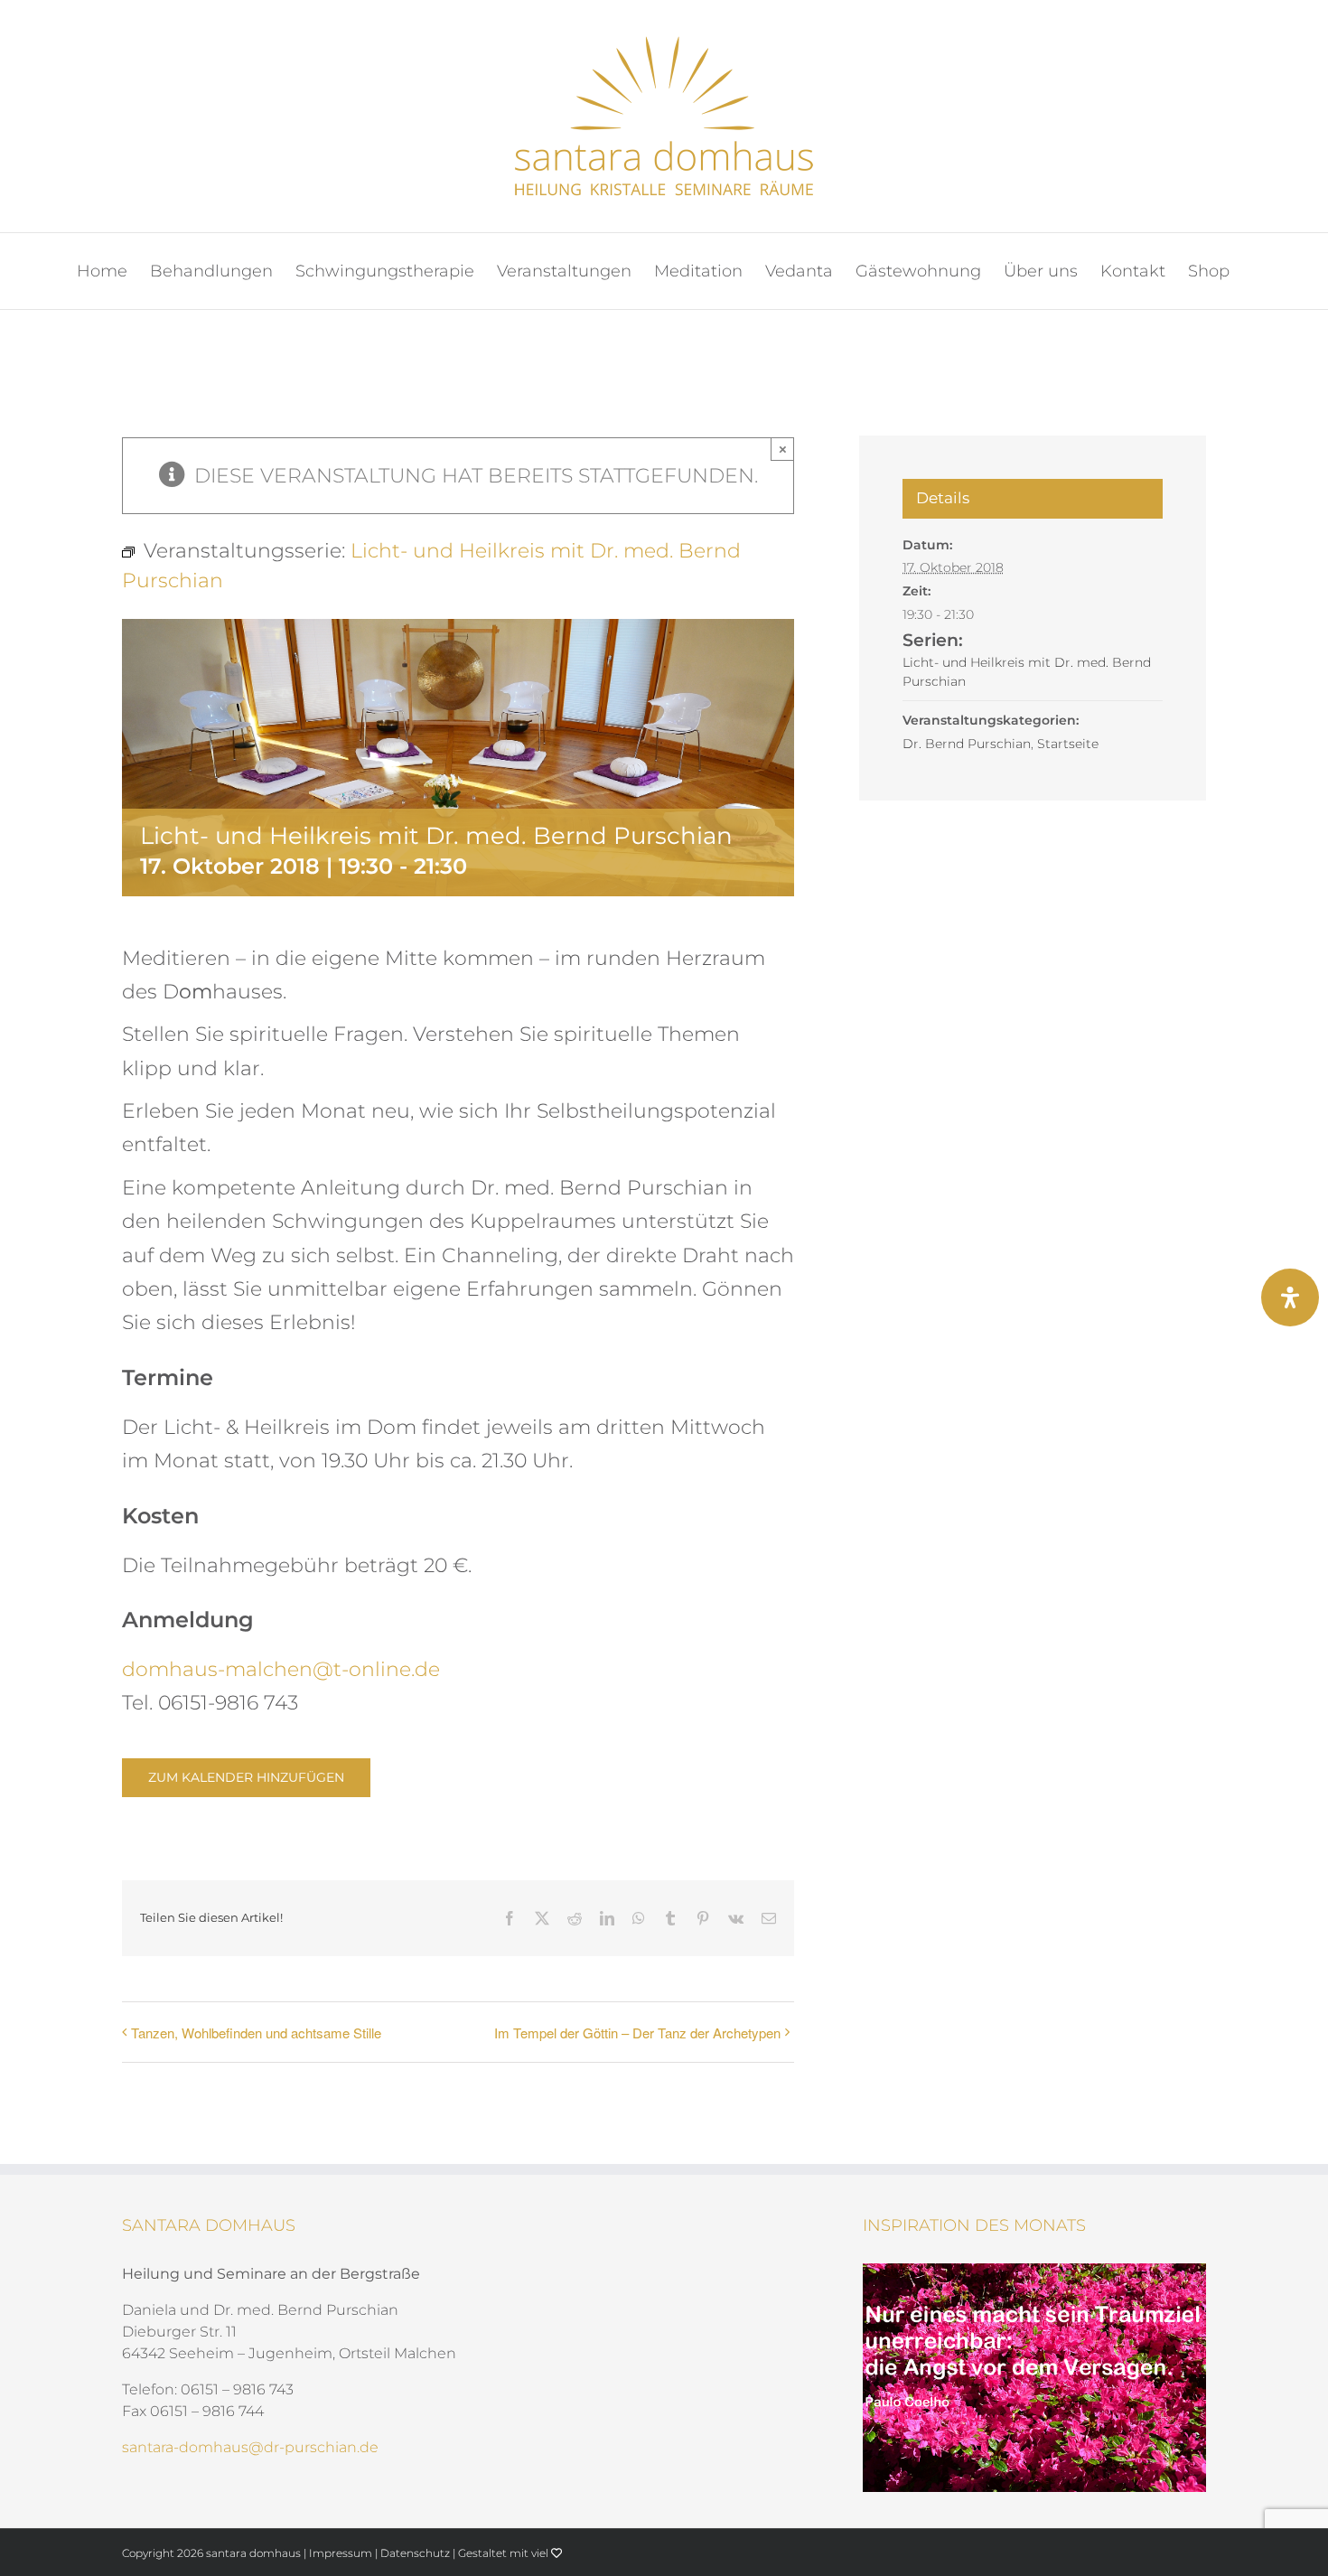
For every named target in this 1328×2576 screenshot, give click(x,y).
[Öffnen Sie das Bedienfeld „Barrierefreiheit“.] (1290, 1297)
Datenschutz (415, 2553)
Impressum (341, 2553)
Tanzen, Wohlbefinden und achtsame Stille (256, 2033)
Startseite (1068, 744)
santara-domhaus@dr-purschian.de (250, 2447)
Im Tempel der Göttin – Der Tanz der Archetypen (637, 2033)
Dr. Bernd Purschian (967, 744)
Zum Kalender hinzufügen (246, 1778)
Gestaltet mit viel (505, 2553)
